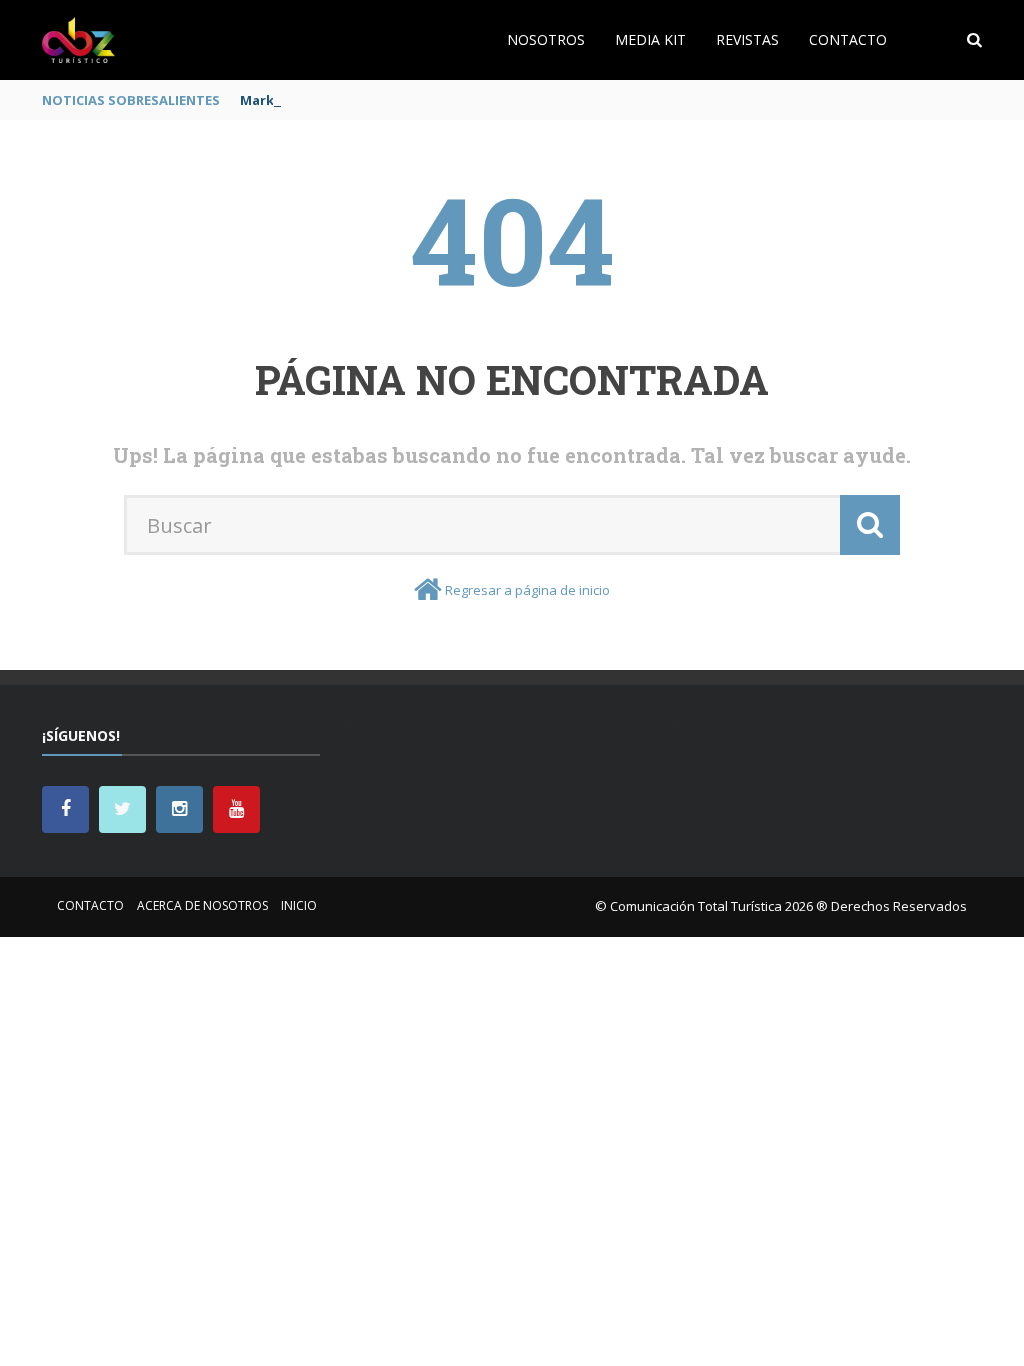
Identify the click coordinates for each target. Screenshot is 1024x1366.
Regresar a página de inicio (527, 590)
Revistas (747, 39)
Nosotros (546, 39)
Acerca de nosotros (202, 905)
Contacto (848, 39)
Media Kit (650, 39)
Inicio (299, 905)
